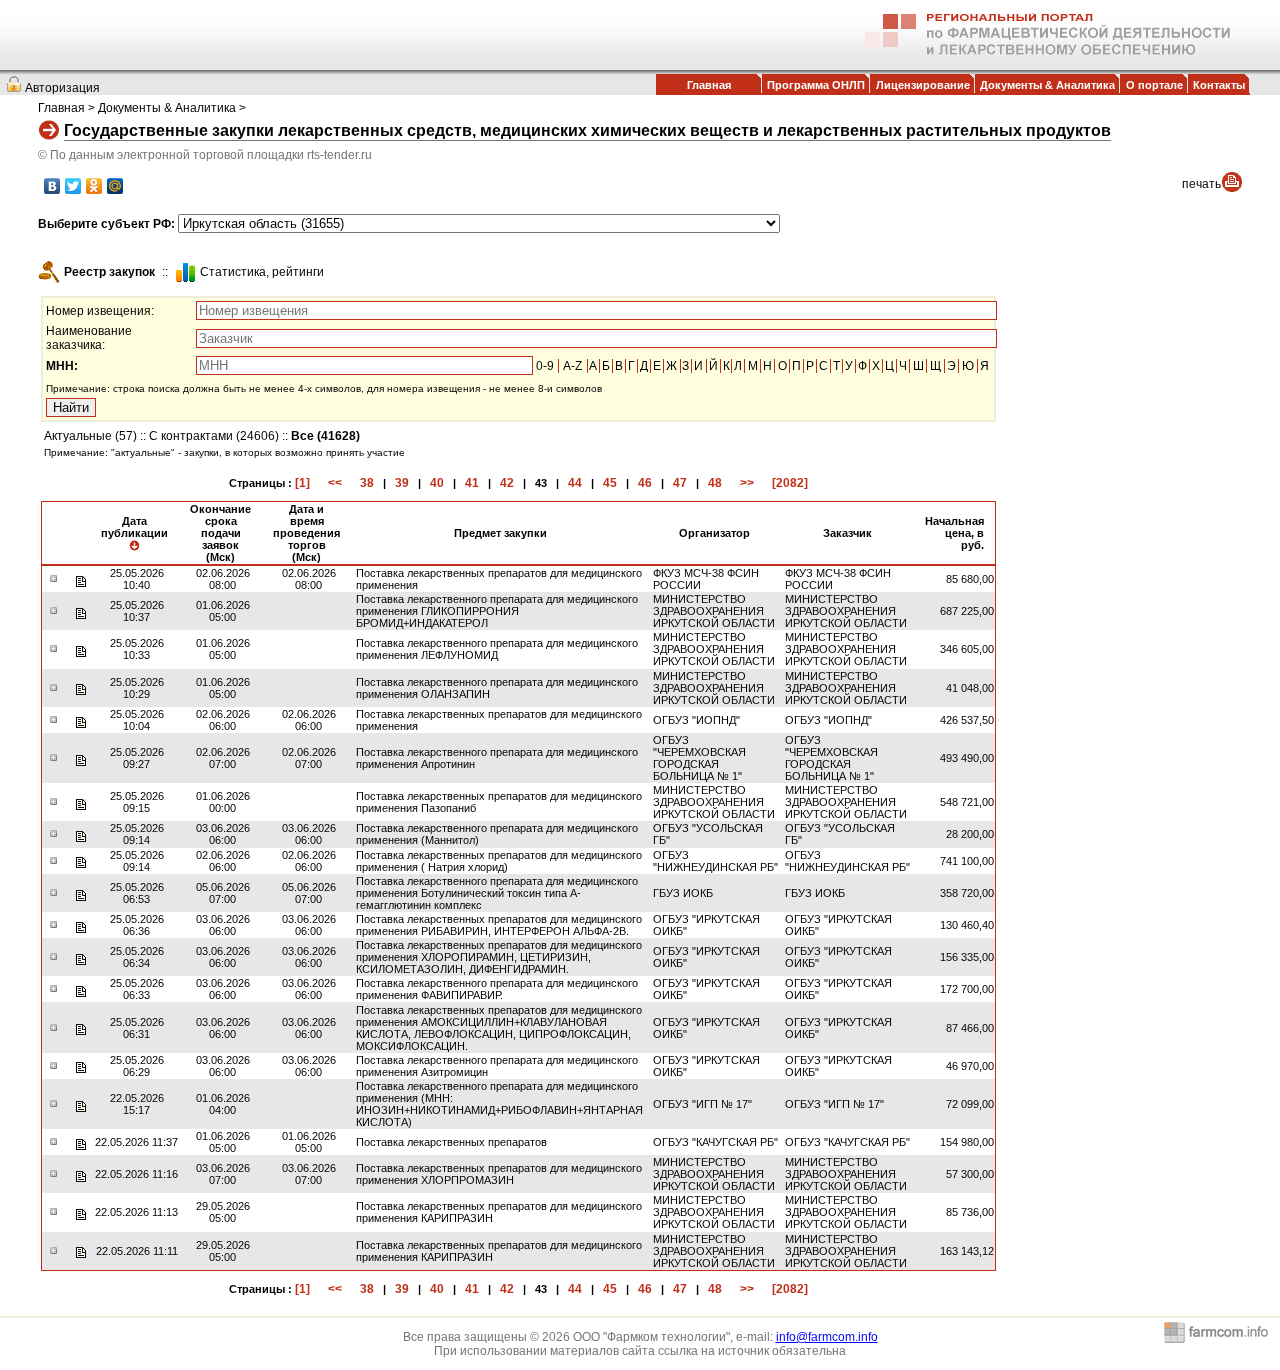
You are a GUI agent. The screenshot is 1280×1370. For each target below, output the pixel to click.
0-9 (545, 366)
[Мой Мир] (115, 186)
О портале (1154, 85)
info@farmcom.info (827, 1337)
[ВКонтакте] (52, 186)
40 (437, 483)
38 (367, 483)
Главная (709, 85)
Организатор (714, 533)
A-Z (572, 366)
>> (747, 483)
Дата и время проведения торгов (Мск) (306, 533)
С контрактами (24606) (214, 436)
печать (1201, 184)
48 (715, 483)
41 (472, 483)
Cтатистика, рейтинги (262, 272)
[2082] (790, 483)
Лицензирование (923, 85)
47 (680, 483)
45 (610, 483)
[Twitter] (73, 186)
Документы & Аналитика (1047, 85)
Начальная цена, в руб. (954, 533)
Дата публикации (134, 527)
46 (645, 483)
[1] (302, 483)
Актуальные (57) (90, 436)
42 (507, 483)
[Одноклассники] (94, 186)
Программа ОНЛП (816, 85)
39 (402, 483)
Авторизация (62, 88)
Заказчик (847, 533)
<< (335, 483)
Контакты (1219, 85)
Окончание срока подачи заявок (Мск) (220, 533)
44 (575, 483)
